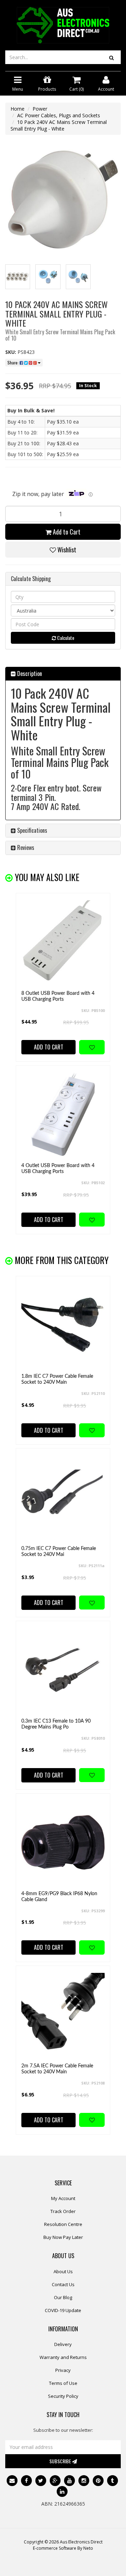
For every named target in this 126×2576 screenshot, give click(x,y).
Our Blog (63, 2297)
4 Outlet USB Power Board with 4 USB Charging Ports (58, 1169)
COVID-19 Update (63, 2310)
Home (17, 109)
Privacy (63, 2370)
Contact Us (63, 2284)
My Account (63, 2198)
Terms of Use (63, 2383)
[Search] (111, 57)
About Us (63, 2271)
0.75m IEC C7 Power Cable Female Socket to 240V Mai (59, 1552)
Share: (13, 362)
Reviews (25, 847)
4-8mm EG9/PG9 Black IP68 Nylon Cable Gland (59, 1897)
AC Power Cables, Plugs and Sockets (59, 115)
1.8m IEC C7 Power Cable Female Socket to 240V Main (57, 1379)
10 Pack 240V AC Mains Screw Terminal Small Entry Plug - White (59, 125)
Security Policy (63, 2396)
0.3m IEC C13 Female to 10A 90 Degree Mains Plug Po (56, 1724)
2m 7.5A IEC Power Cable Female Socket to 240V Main (57, 2069)
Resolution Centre (63, 2224)
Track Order (63, 2211)
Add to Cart (66, 532)
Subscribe (61, 2461)
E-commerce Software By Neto (63, 2548)
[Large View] (18, 277)
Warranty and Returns (63, 2357)
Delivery (63, 2344)
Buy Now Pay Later (63, 2237)
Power (40, 109)
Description (29, 673)
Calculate (65, 638)
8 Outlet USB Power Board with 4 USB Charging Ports (58, 996)
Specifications (31, 830)
